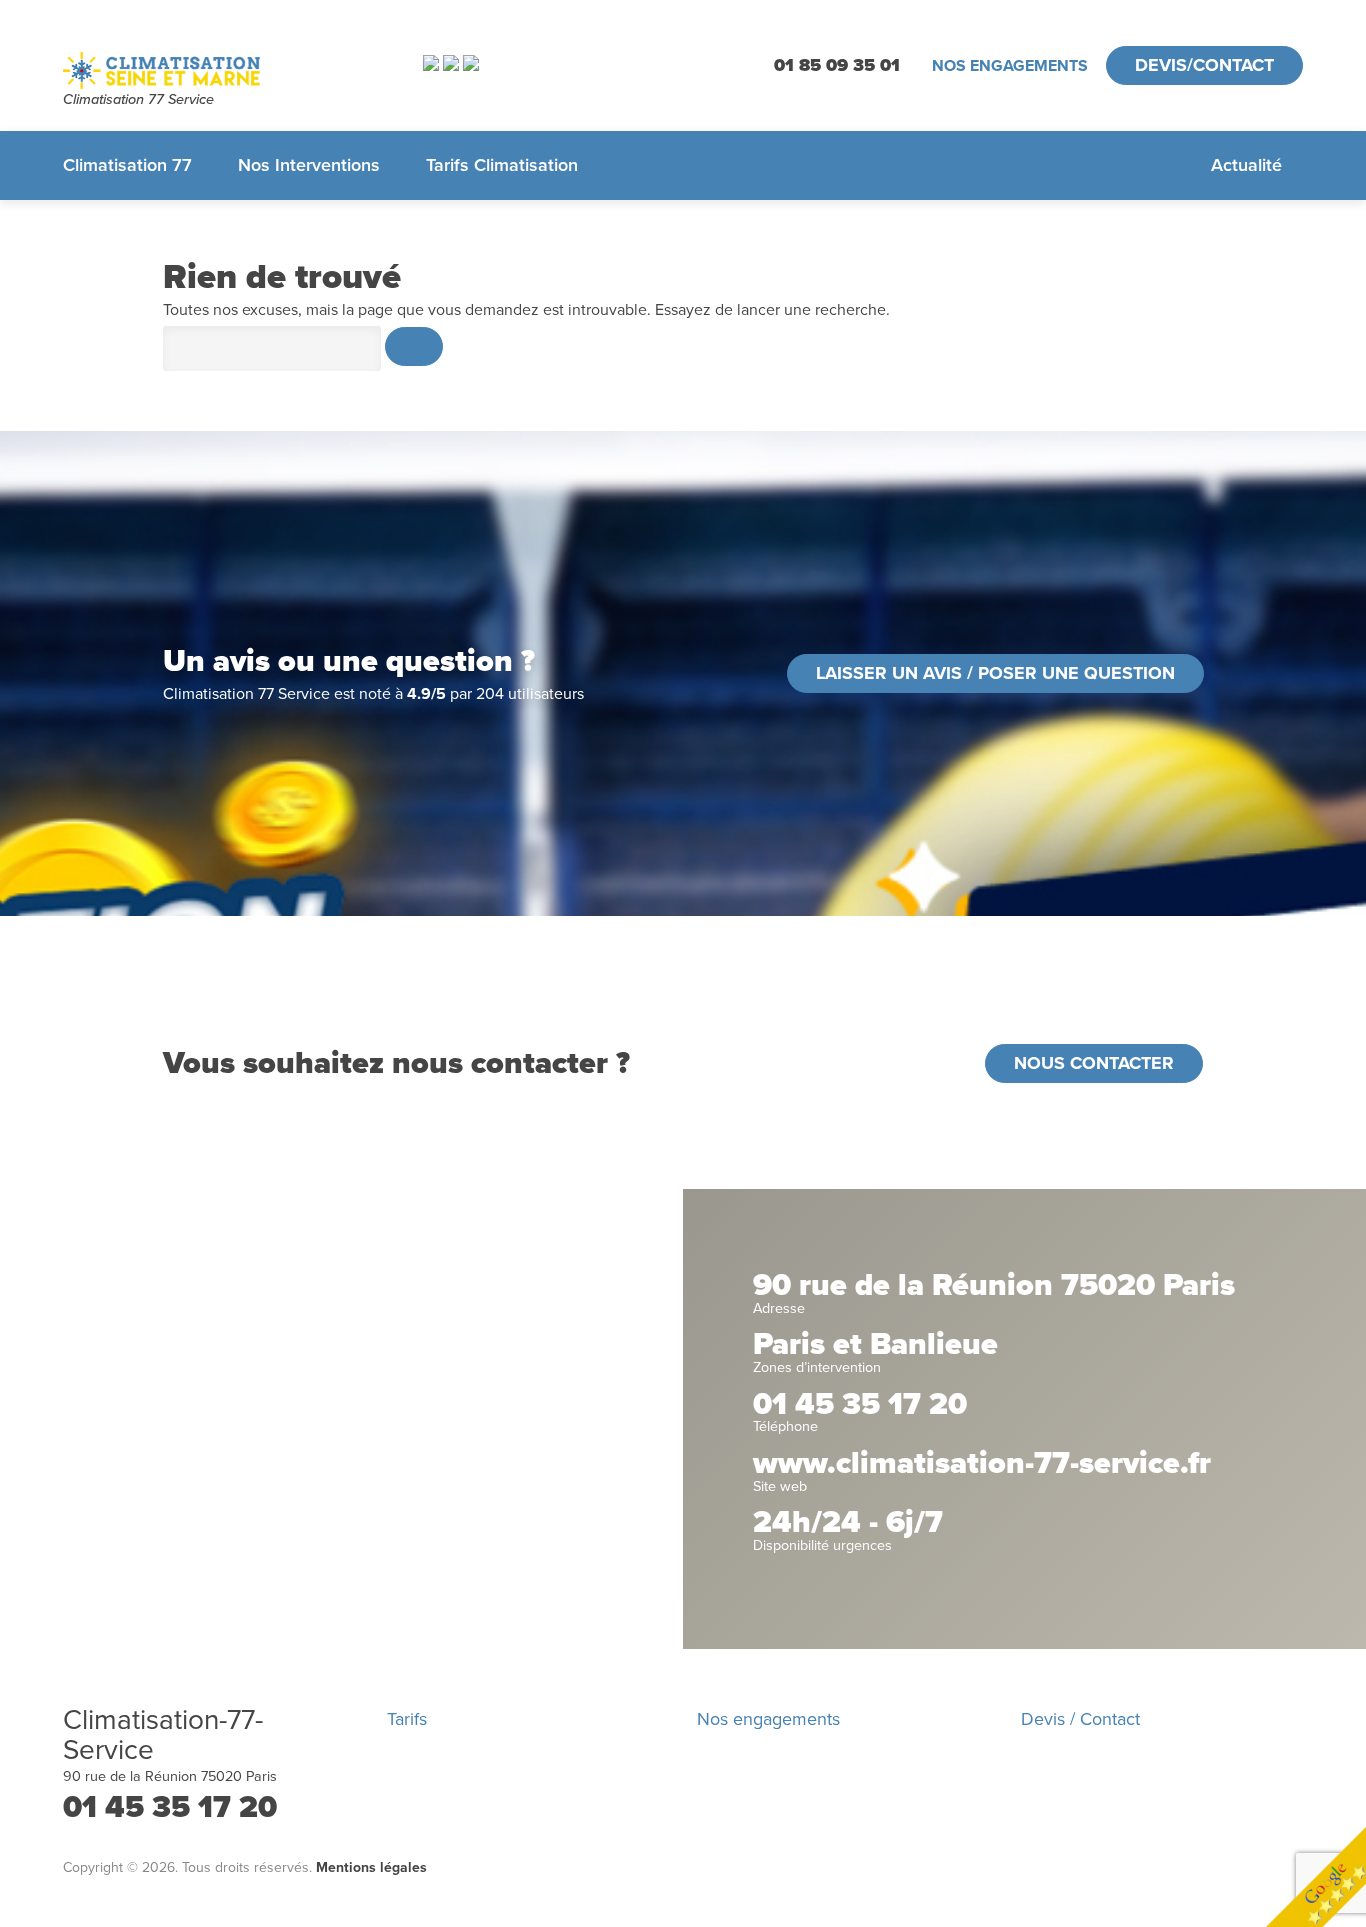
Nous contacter (1094, 1063)
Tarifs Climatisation (502, 165)
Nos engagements (1010, 66)
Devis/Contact (1204, 65)
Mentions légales (371, 1867)
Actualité (1246, 165)
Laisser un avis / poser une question (995, 673)
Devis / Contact (1080, 1719)
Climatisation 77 (127, 165)
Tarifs (407, 1719)
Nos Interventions (309, 165)
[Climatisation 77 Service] (218, 70)
